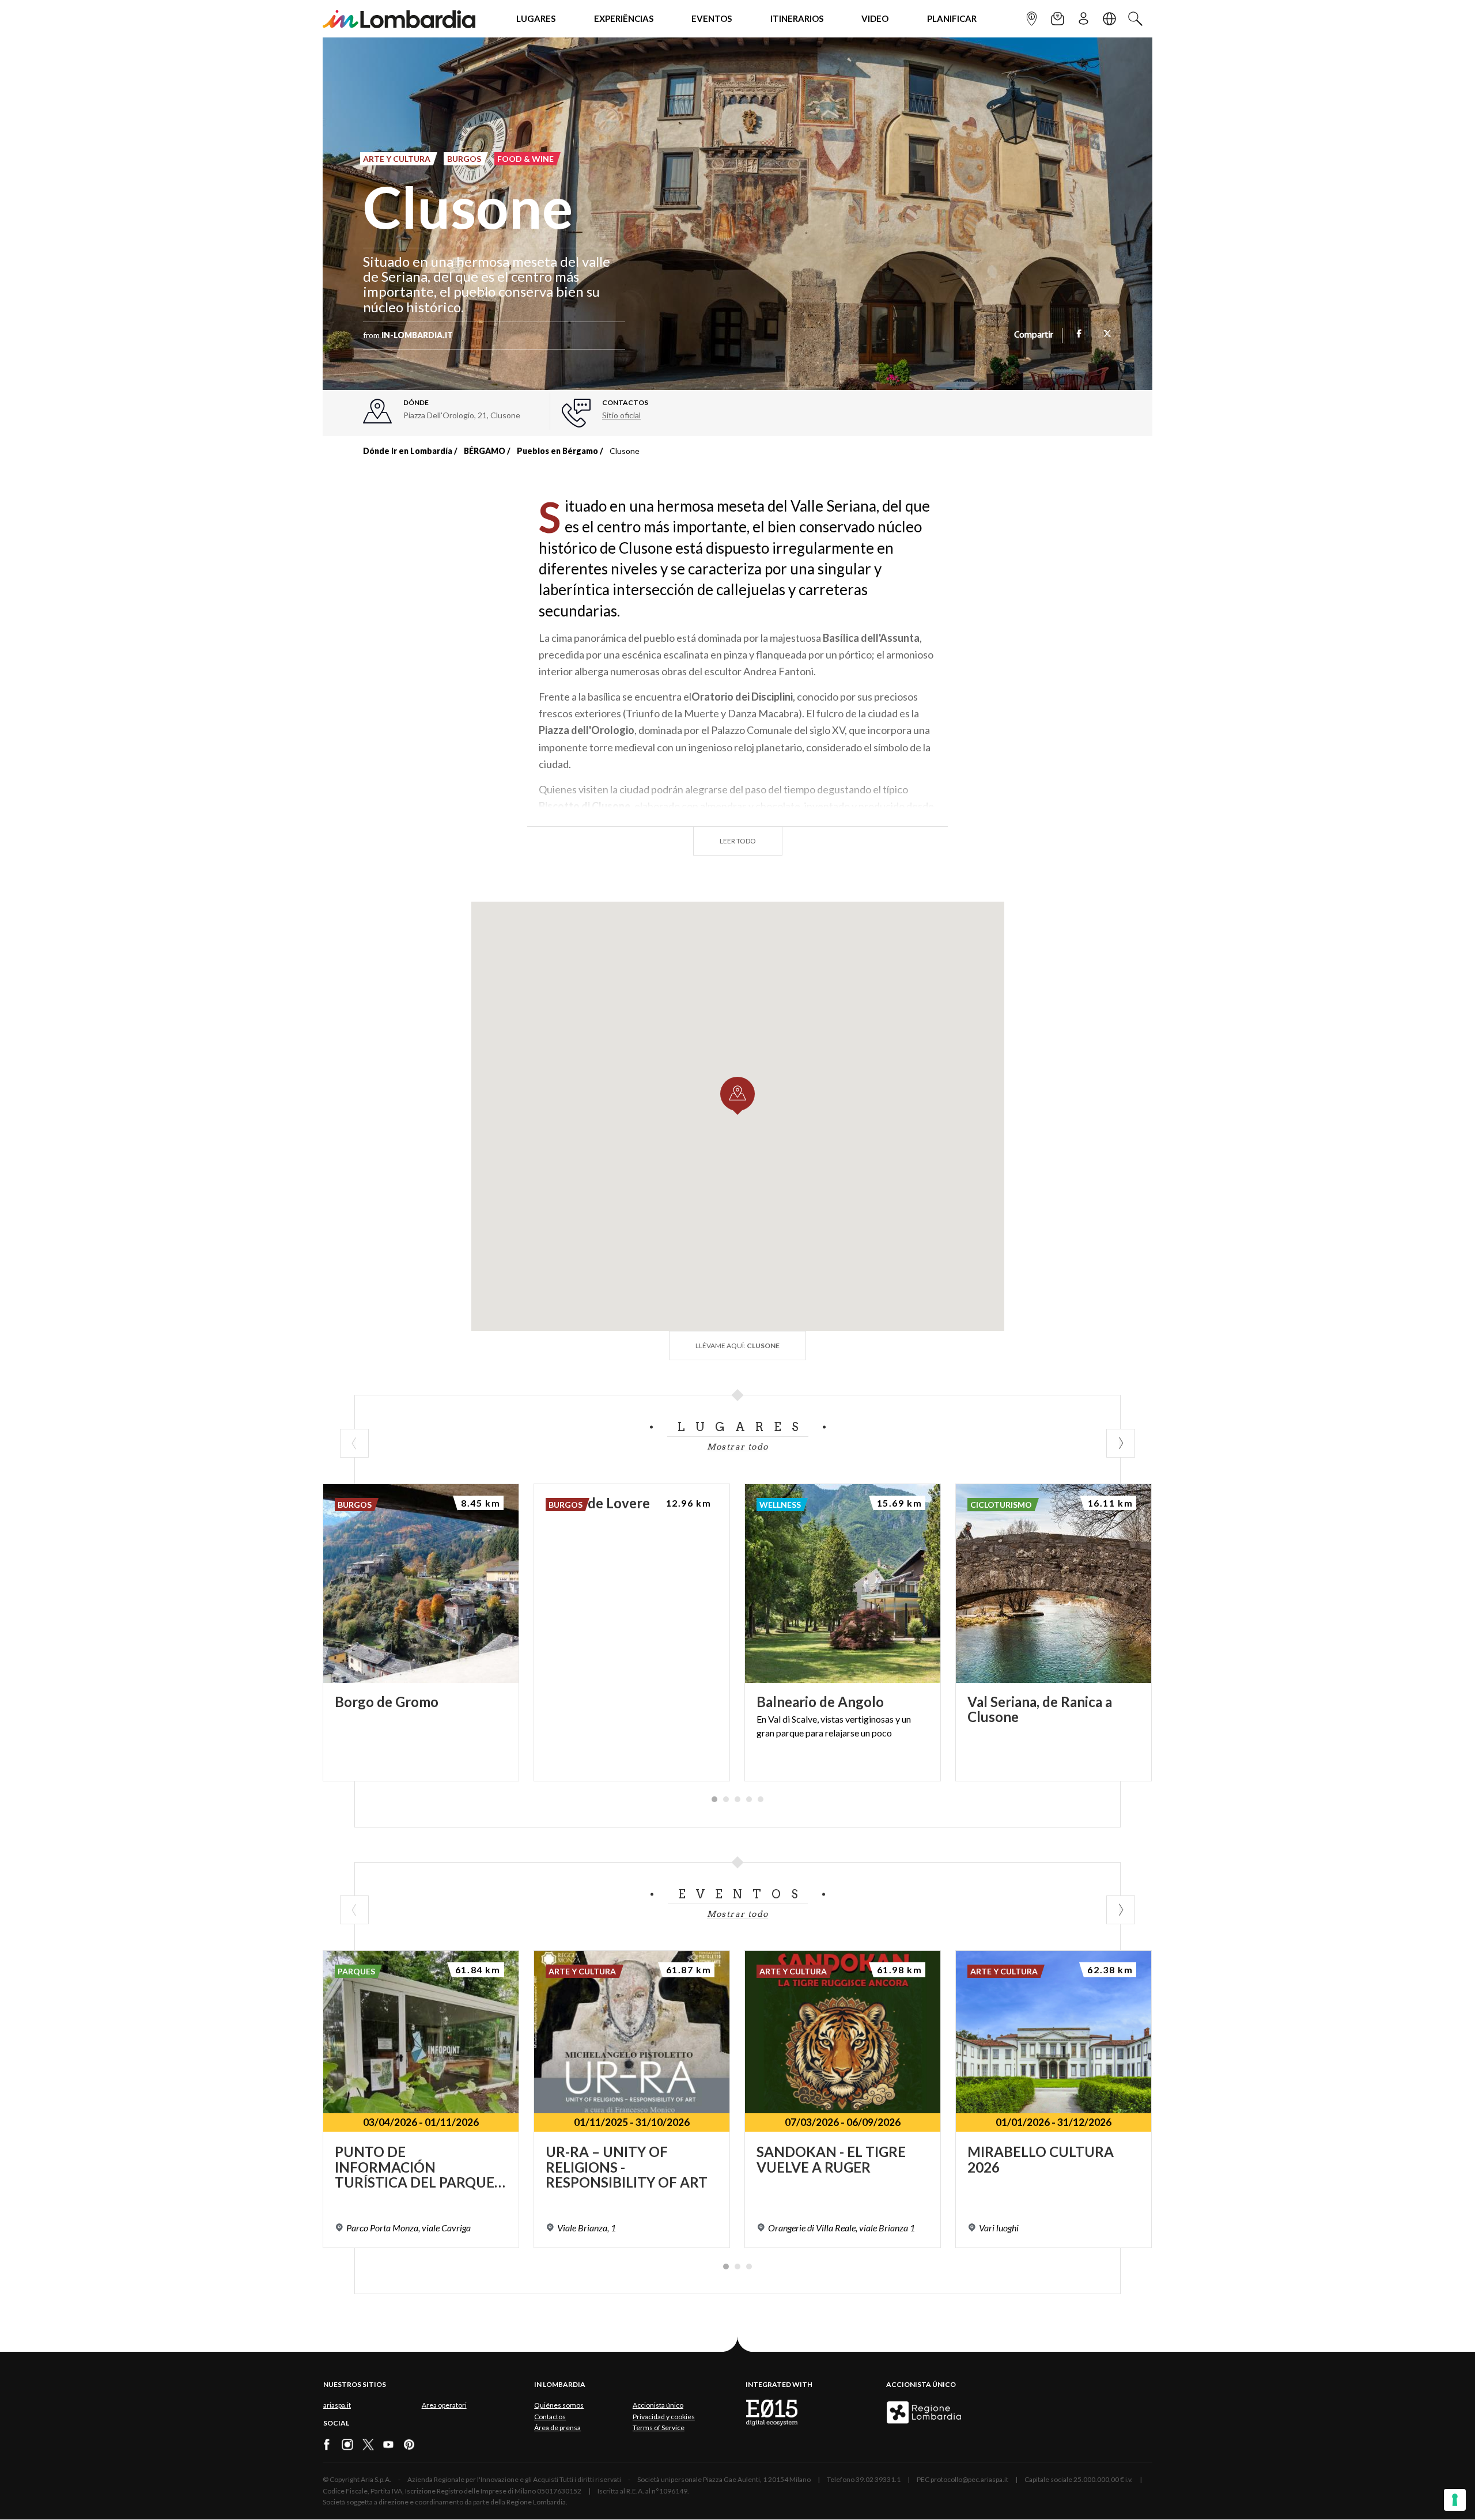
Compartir (1034, 335)
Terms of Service (659, 2428)
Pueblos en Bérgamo (557, 451)
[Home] (399, 19)
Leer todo (738, 841)
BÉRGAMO (485, 451)
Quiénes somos (559, 2405)
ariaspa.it (337, 2405)
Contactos (550, 2417)
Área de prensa (557, 2428)
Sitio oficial (621, 415)
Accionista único (658, 2405)
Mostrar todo (738, 1447)
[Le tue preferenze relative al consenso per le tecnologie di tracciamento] (1455, 2500)
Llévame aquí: (737, 1346)
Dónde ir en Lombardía (408, 451)
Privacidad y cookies (664, 2417)
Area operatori (444, 2405)
